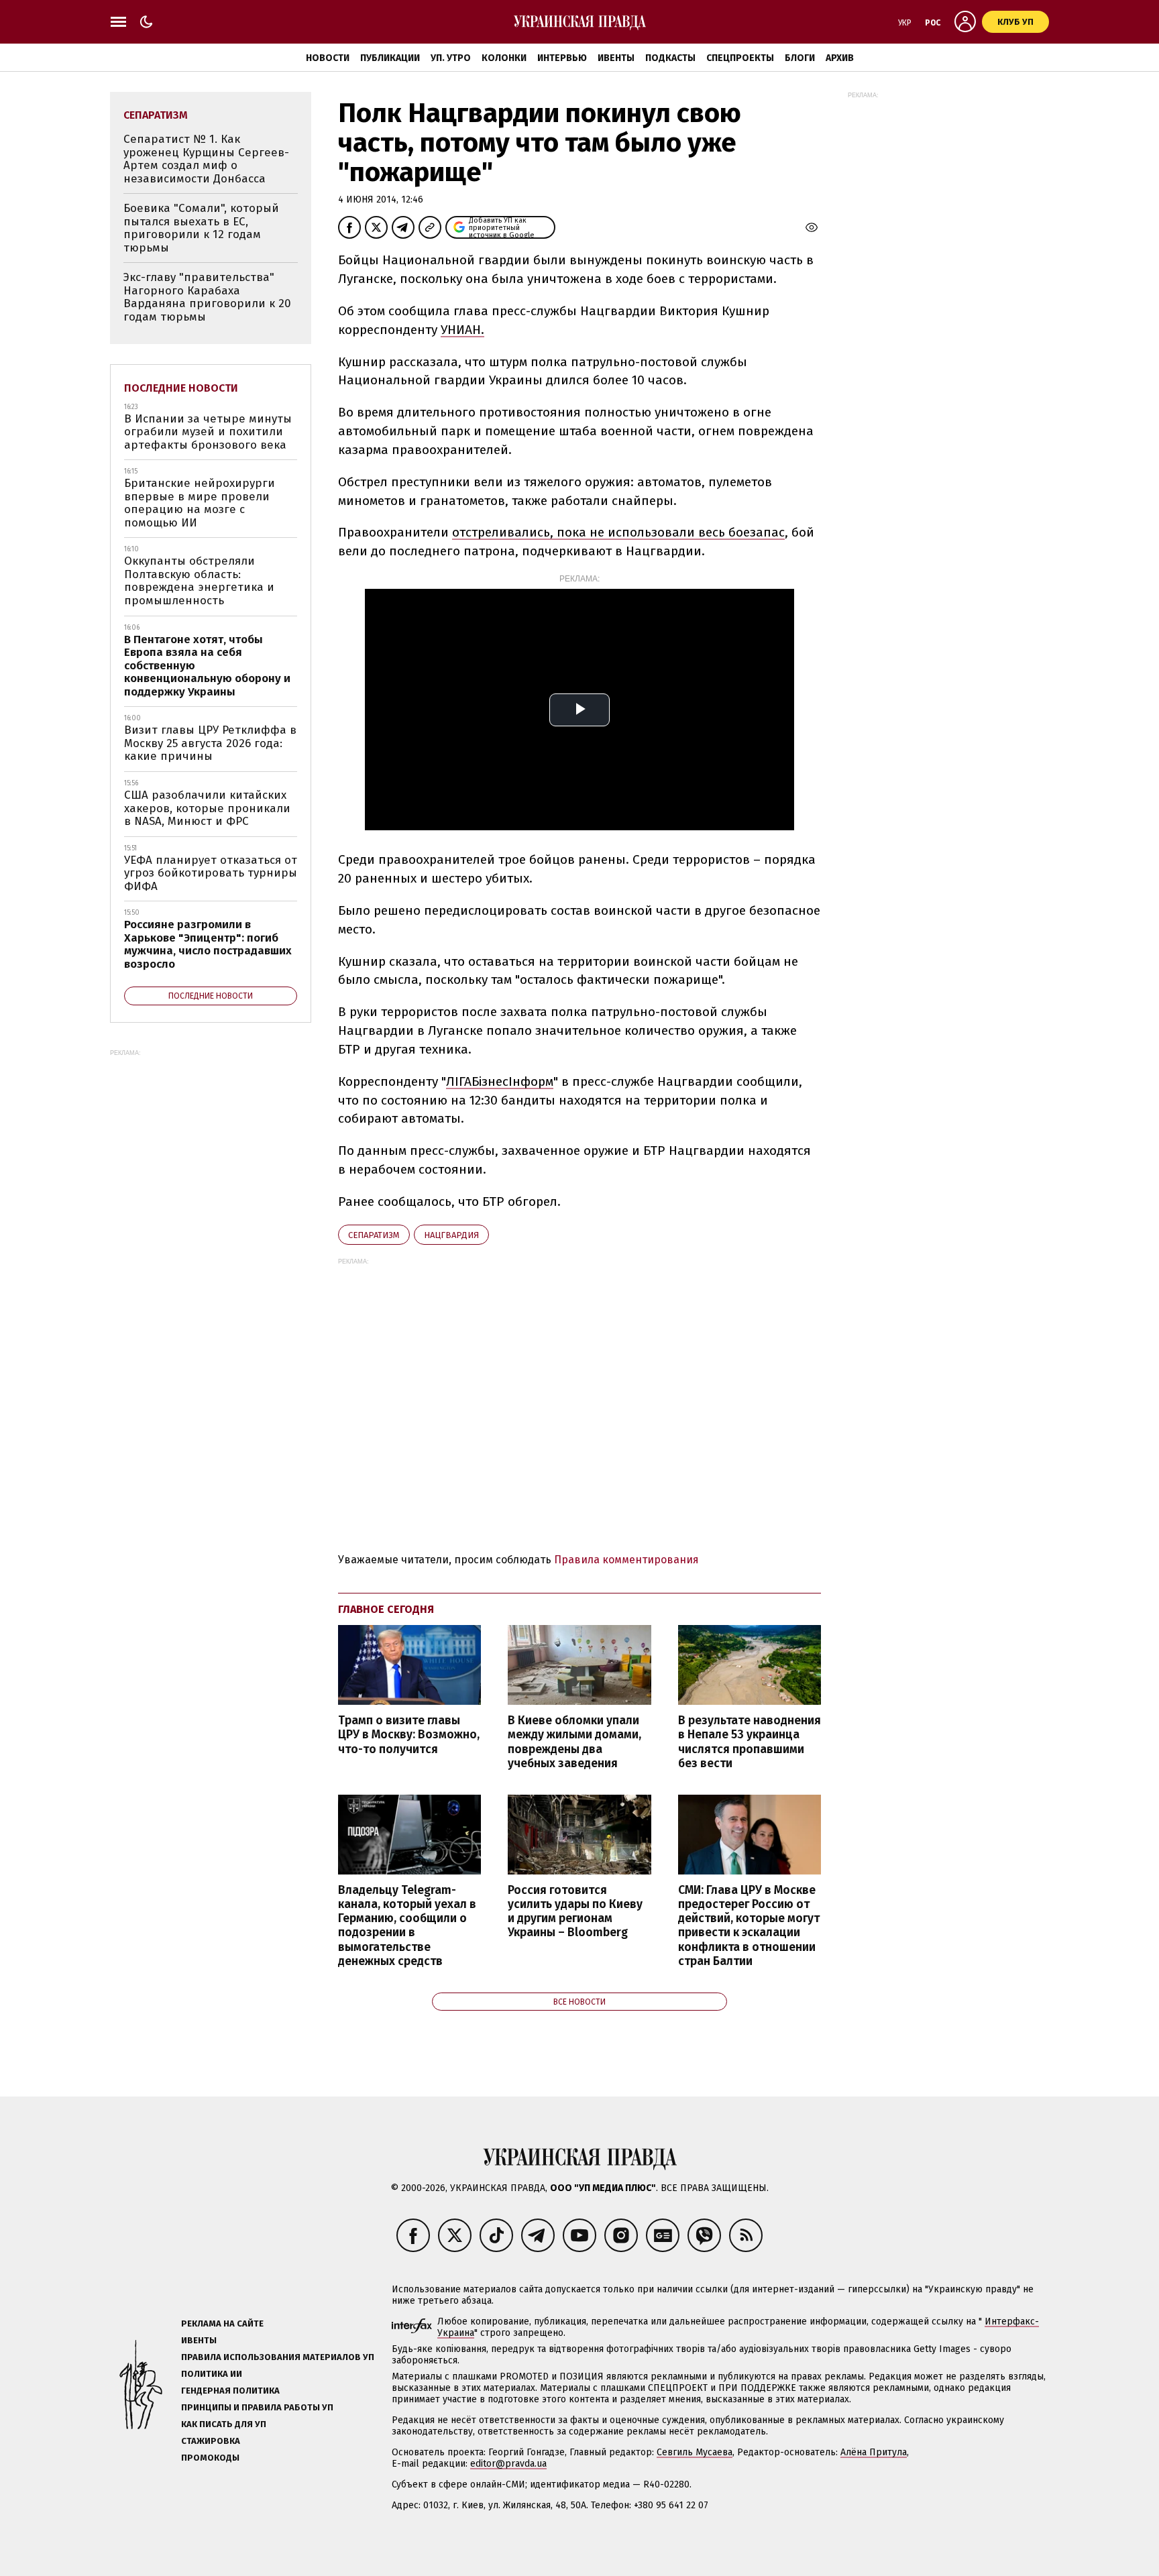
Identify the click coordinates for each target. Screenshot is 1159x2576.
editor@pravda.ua (508, 2464)
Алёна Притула (874, 2452)
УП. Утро (451, 58)
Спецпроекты (740, 58)
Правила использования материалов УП (278, 2357)
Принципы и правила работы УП (257, 2407)
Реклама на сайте (222, 2323)
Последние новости (181, 388)
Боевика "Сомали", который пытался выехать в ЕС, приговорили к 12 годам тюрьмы (201, 228)
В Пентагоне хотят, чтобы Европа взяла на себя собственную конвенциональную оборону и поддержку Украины (207, 666)
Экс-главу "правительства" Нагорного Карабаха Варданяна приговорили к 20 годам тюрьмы (207, 297)
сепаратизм (374, 1235)
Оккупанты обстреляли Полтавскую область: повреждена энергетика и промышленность (199, 581)
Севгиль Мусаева (695, 2452)
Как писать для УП (224, 2424)
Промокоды (210, 2458)
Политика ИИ (212, 2374)
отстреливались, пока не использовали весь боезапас (618, 532)
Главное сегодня (386, 1609)
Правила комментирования (626, 1560)
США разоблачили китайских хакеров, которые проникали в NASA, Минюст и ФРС (207, 808)
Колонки (504, 58)
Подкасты (670, 58)
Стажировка (211, 2441)
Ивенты (616, 58)
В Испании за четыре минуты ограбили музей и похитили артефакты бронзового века (208, 432)
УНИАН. (462, 330)
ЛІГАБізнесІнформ (500, 1081)
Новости (328, 58)
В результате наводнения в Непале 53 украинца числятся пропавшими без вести (750, 1742)
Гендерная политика (230, 2391)
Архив (840, 58)
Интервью (562, 58)
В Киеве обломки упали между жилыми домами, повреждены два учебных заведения (574, 1742)
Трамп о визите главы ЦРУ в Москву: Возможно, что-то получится (409, 1735)
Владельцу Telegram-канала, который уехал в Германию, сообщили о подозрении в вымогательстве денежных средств (407, 1926)
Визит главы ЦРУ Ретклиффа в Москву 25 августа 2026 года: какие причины (210, 743)
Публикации (390, 58)
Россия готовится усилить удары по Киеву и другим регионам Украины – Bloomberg (575, 1911)
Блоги (800, 58)
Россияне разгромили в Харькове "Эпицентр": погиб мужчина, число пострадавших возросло (208, 944)
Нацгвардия (451, 1235)
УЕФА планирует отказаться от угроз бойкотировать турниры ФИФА (211, 873)
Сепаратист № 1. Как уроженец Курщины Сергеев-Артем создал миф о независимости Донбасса (206, 159)
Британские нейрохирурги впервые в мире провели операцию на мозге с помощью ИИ (200, 503)
